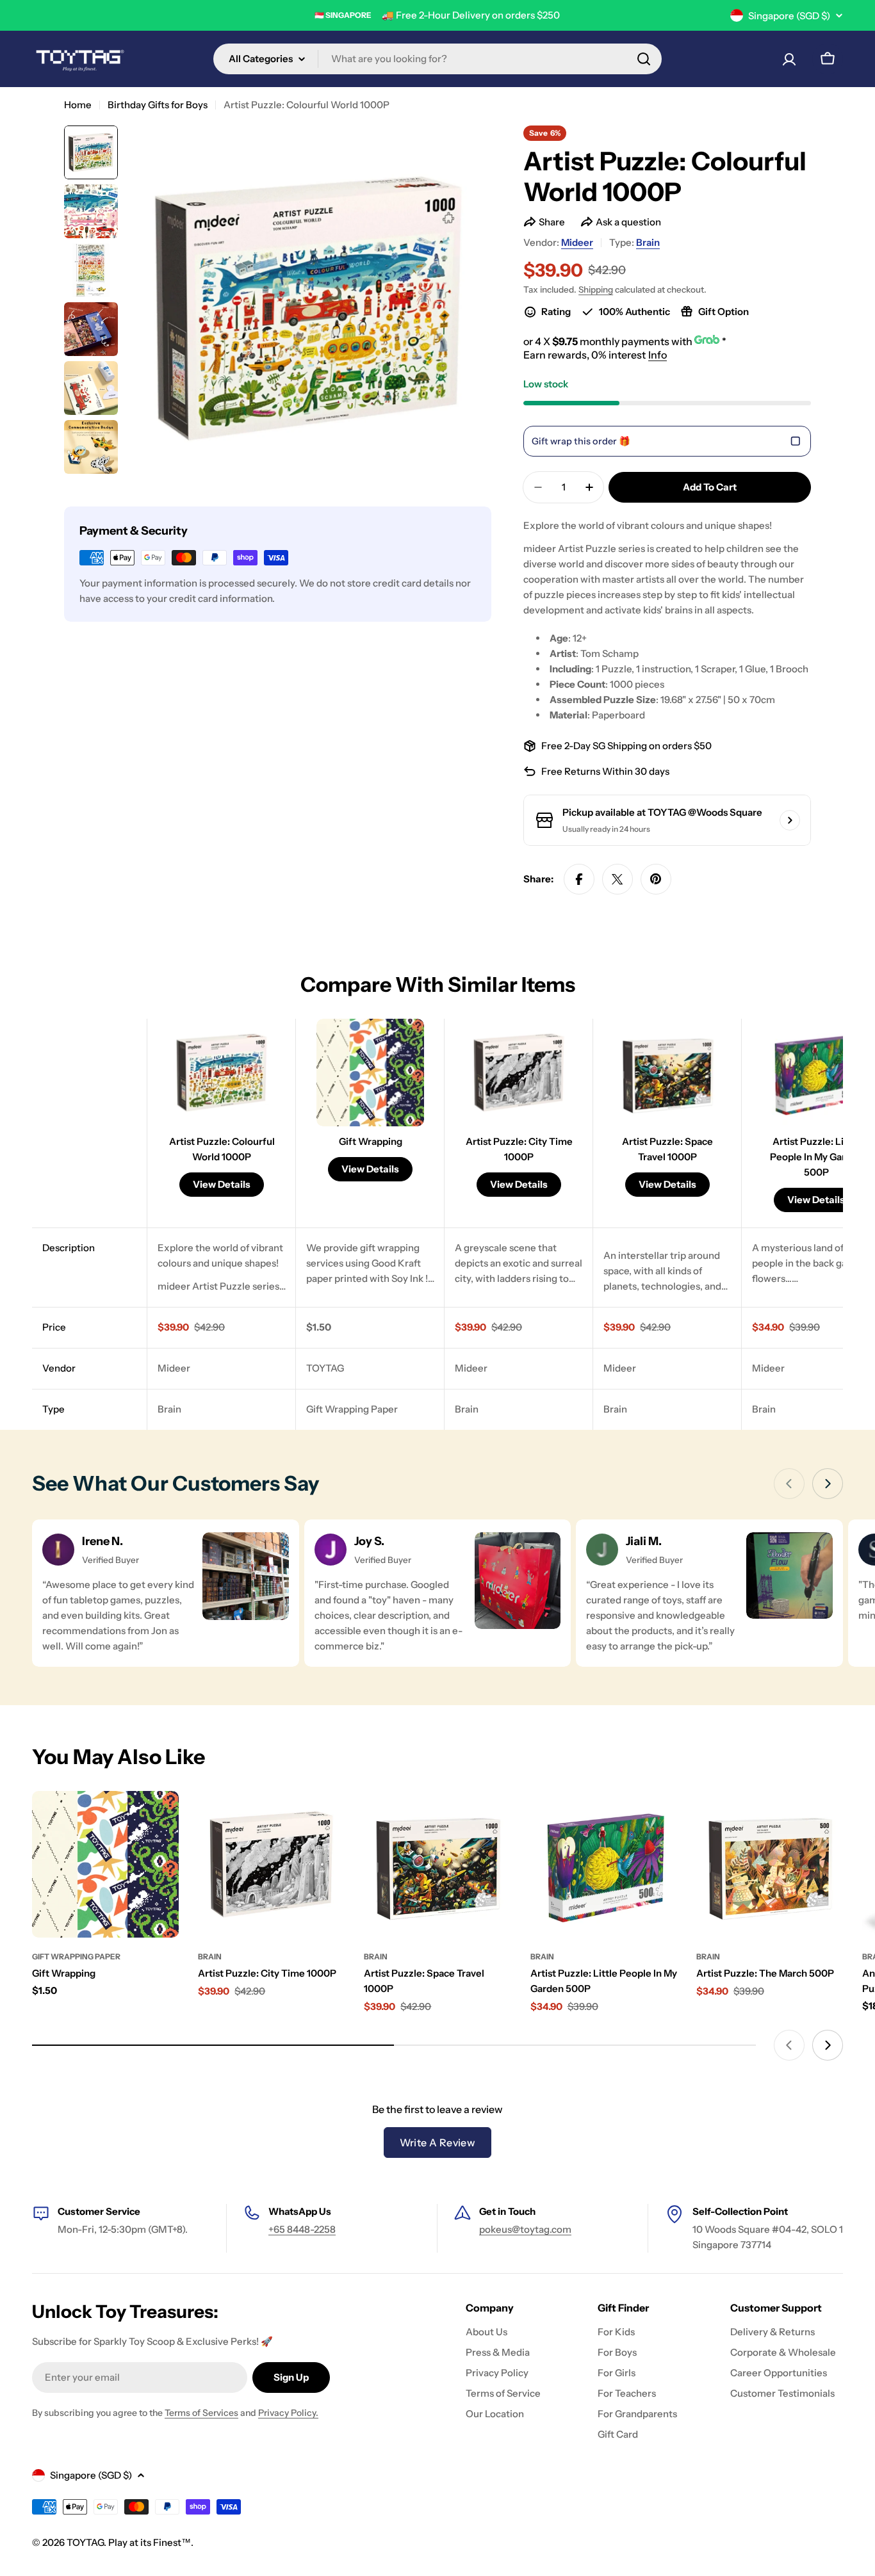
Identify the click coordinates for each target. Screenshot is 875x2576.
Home (78, 105)
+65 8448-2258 (302, 2229)
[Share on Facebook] (579, 879)
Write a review (438, 2143)
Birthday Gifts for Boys (158, 105)
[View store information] (790, 820)
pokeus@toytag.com (525, 2229)
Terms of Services (201, 2413)
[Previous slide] (789, 1484)
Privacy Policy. (288, 2413)
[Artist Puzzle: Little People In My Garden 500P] (604, 1864)
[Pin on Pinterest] (656, 879)
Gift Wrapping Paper (76, 1956)
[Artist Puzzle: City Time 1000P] (271, 1864)
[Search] (644, 59)
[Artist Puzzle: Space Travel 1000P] (437, 1864)
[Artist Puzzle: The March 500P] (770, 1864)
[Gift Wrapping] (105, 1864)
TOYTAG (85, 2542)
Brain (648, 242)
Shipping (596, 289)
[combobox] (437, 59)
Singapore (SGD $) (789, 16)
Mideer (577, 242)
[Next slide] (828, 1484)
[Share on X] (617, 879)
